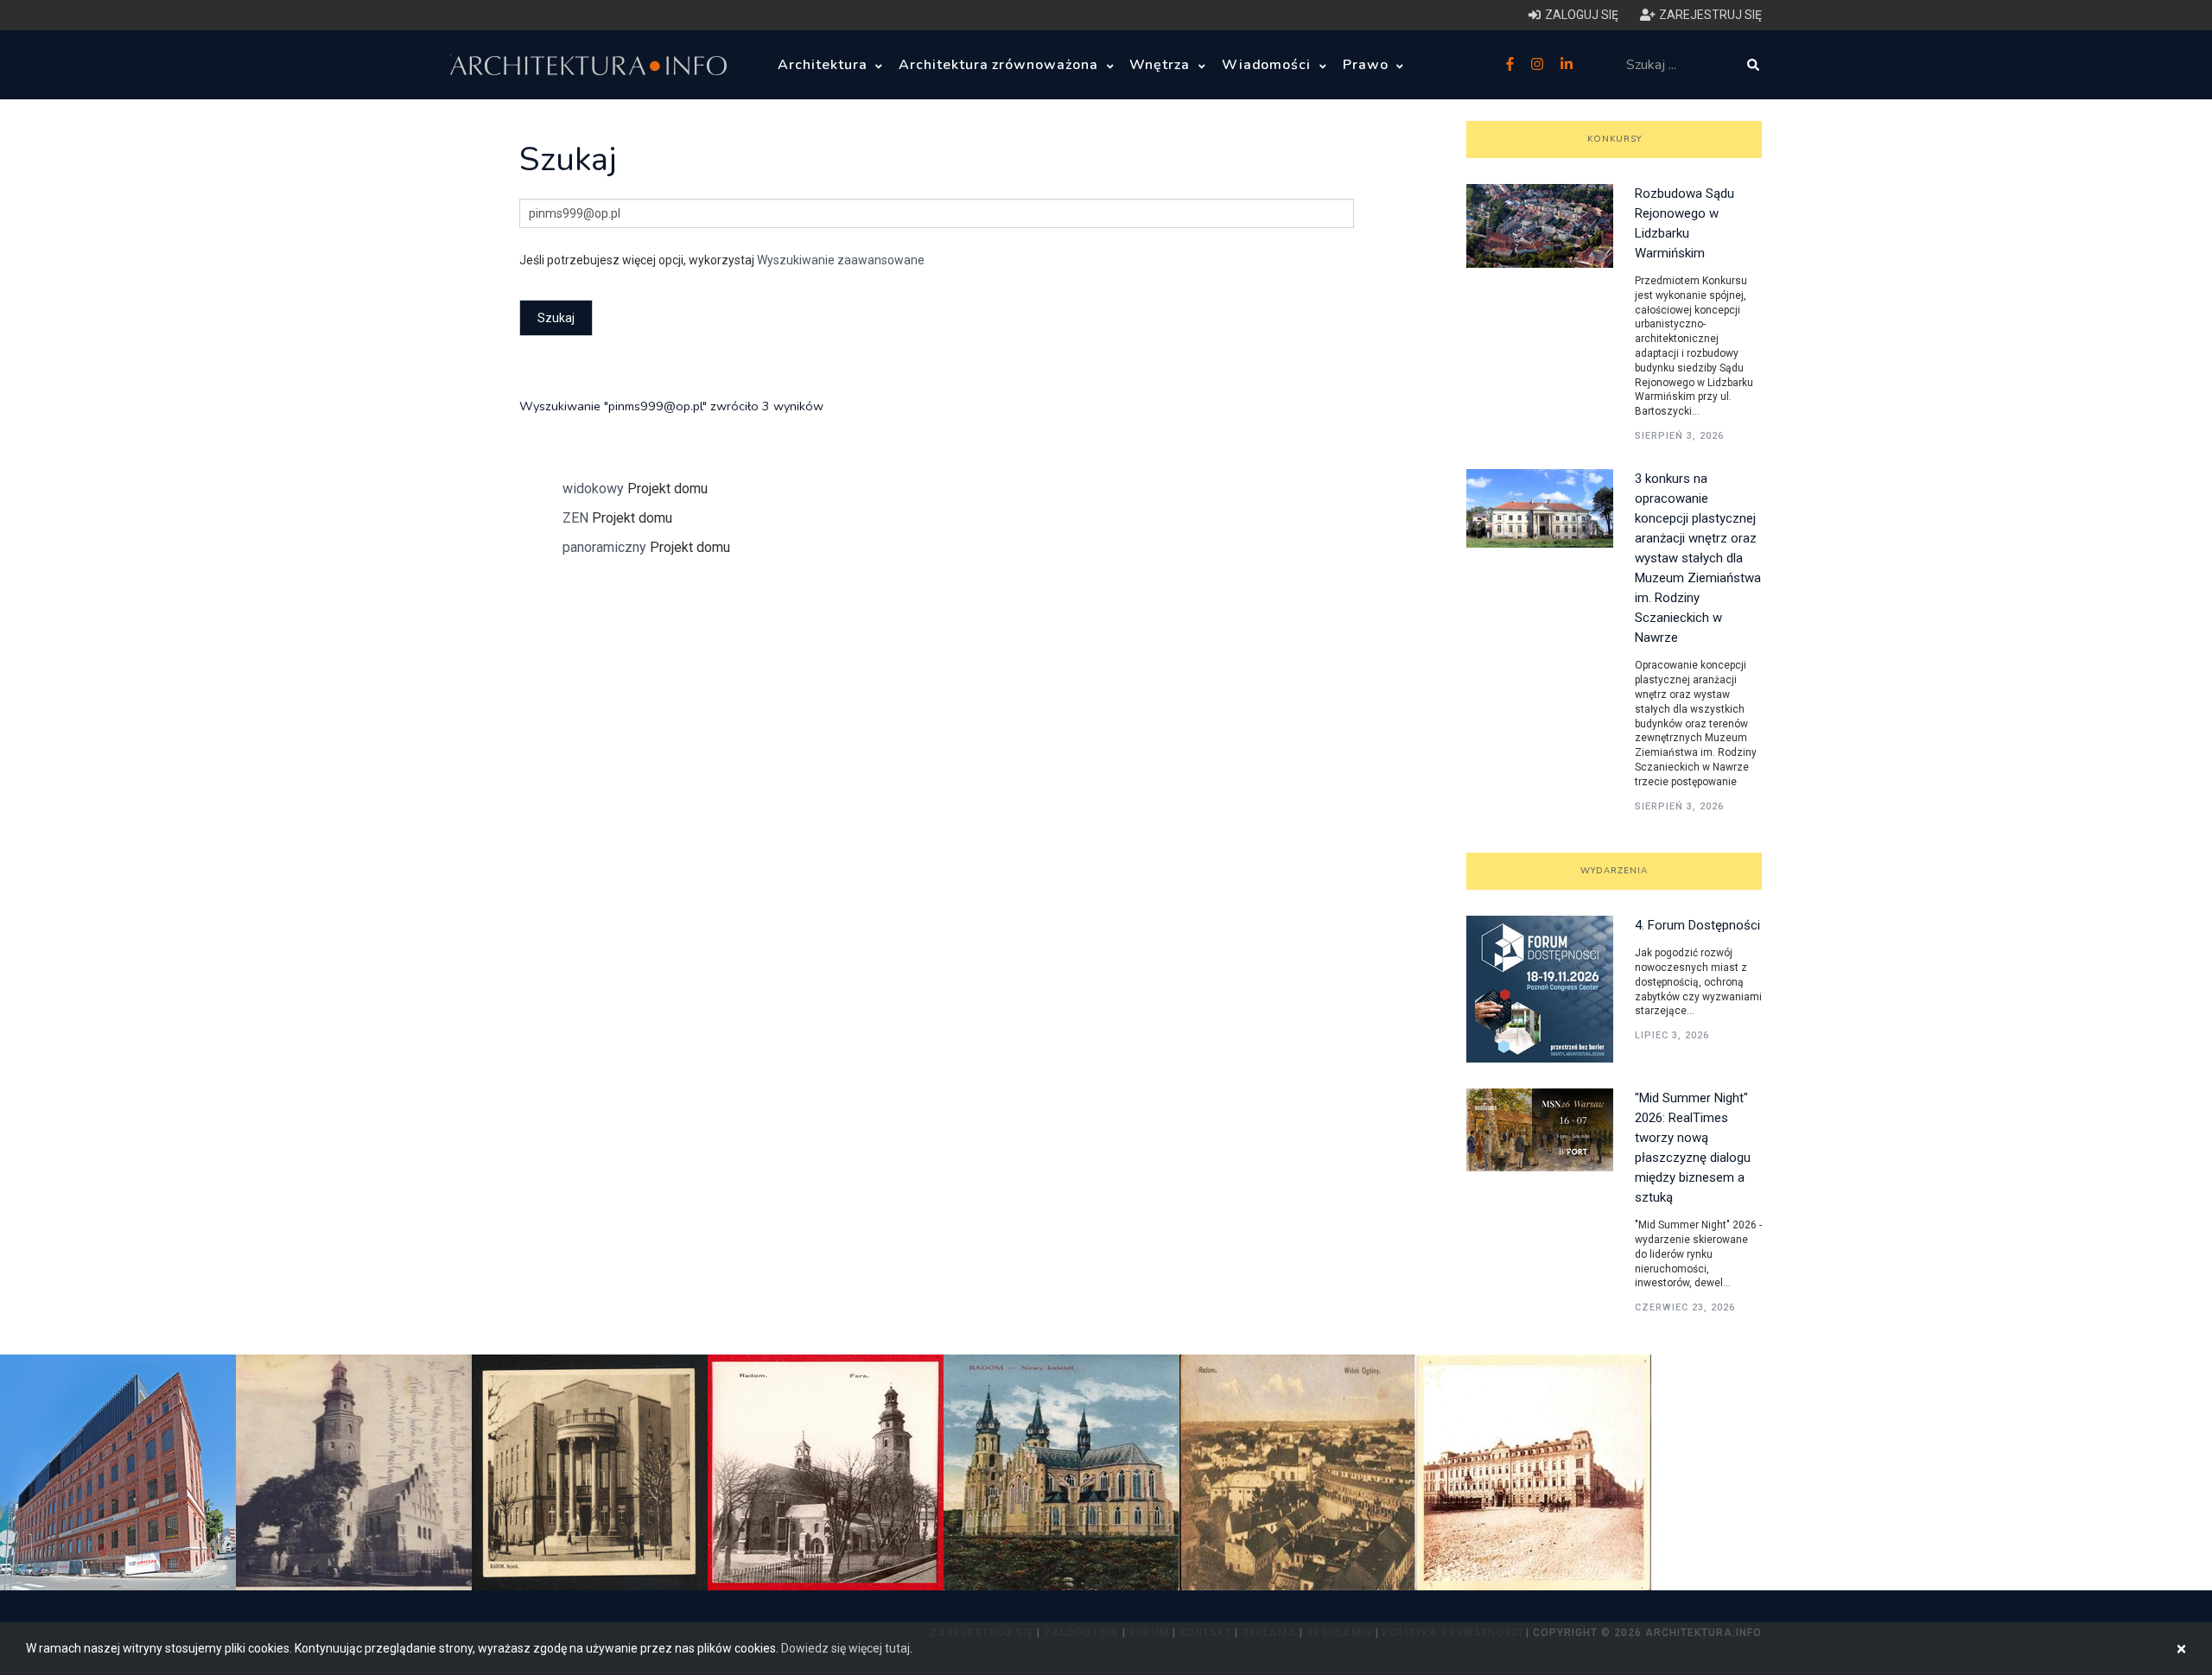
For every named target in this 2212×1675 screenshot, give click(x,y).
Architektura (824, 65)
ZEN (575, 518)
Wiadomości (1269, 65)
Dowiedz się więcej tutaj (845, 1648)
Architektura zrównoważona (1001, 65)
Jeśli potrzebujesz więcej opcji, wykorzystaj (722, 260)
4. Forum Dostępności (1697, 925)
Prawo (1368, 65)
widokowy (593, 489)
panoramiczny (604, 547)
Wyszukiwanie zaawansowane (841, 260)
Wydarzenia (1614, 871)
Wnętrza (1162, 65)
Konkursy (1615, 139)
